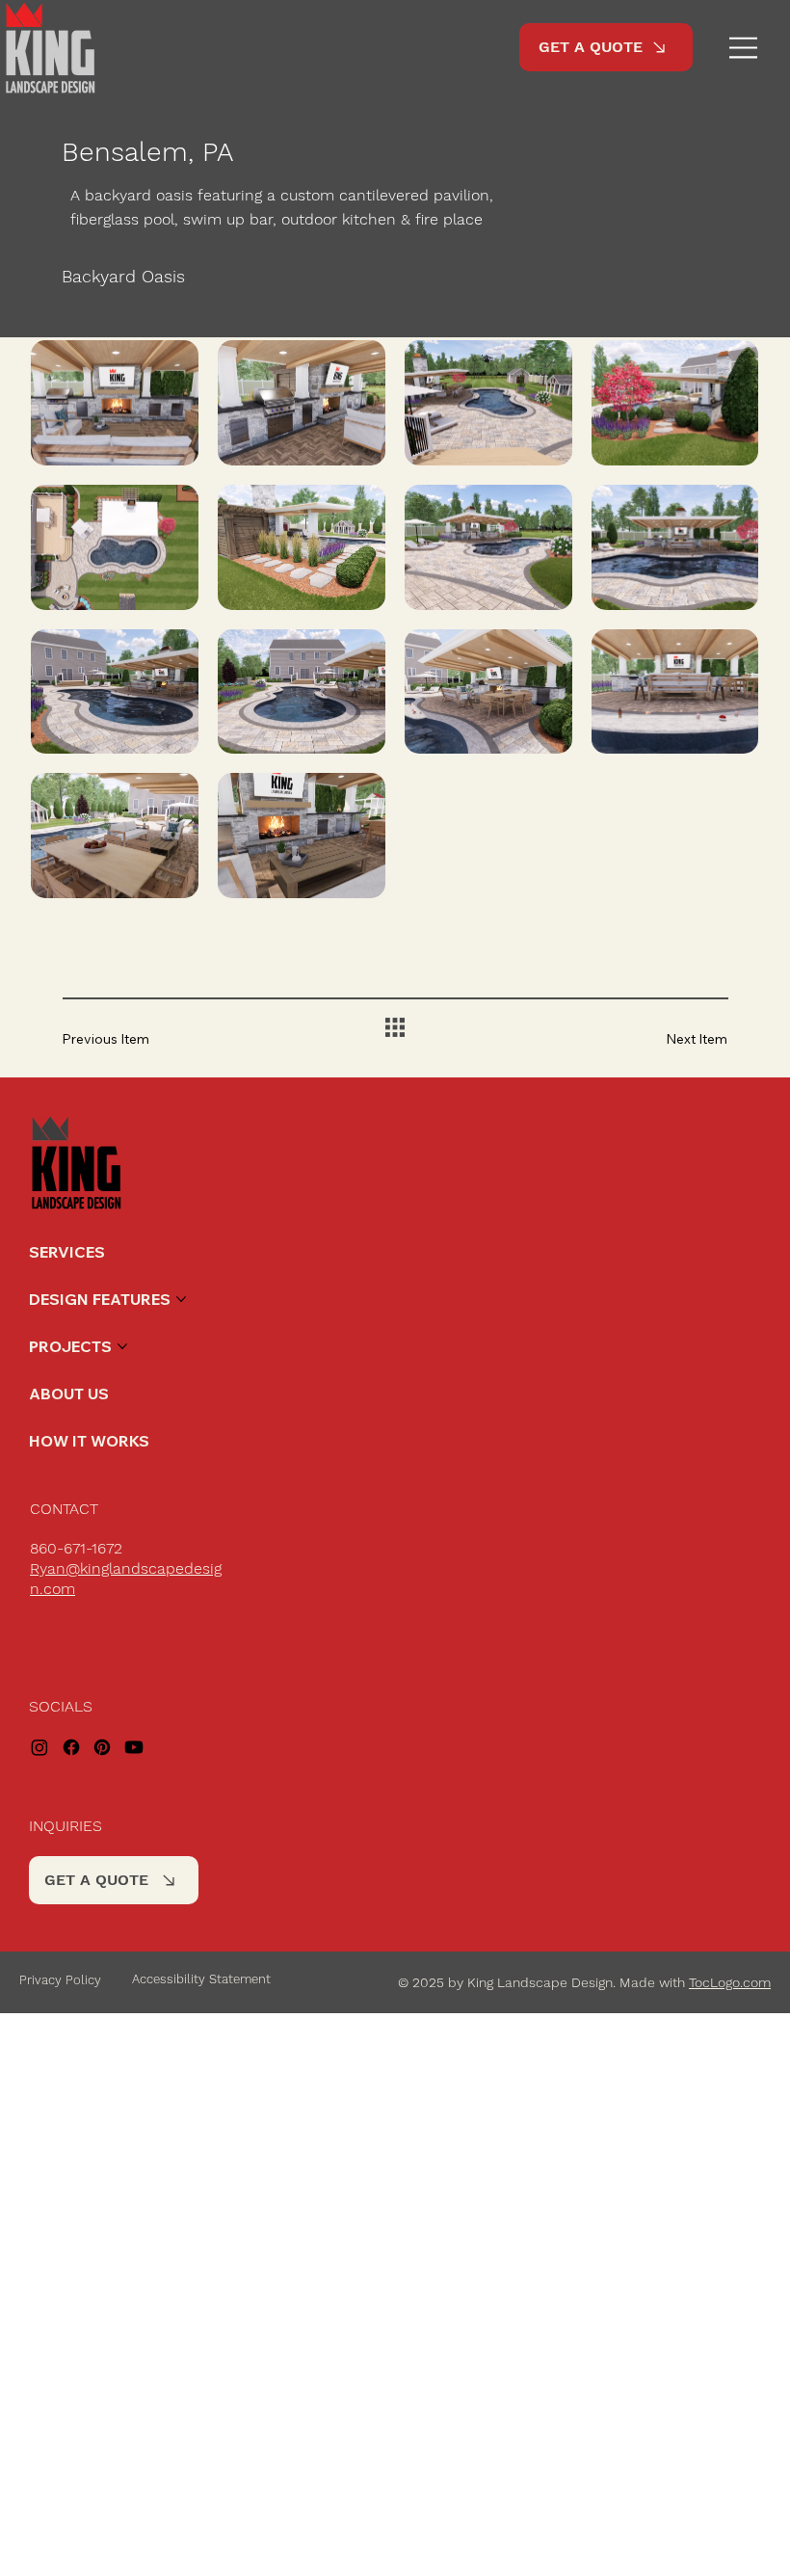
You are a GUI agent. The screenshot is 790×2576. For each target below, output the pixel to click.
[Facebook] (71, 1747)
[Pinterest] (102, 1747)
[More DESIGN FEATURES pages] (181, 1299)
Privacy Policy (60, 1980)
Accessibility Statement (201, 1979)
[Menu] (744, 48)
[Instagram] (39, 1747)
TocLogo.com (730, 1982)
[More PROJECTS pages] (122, 1346)
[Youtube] (134, 1747)
